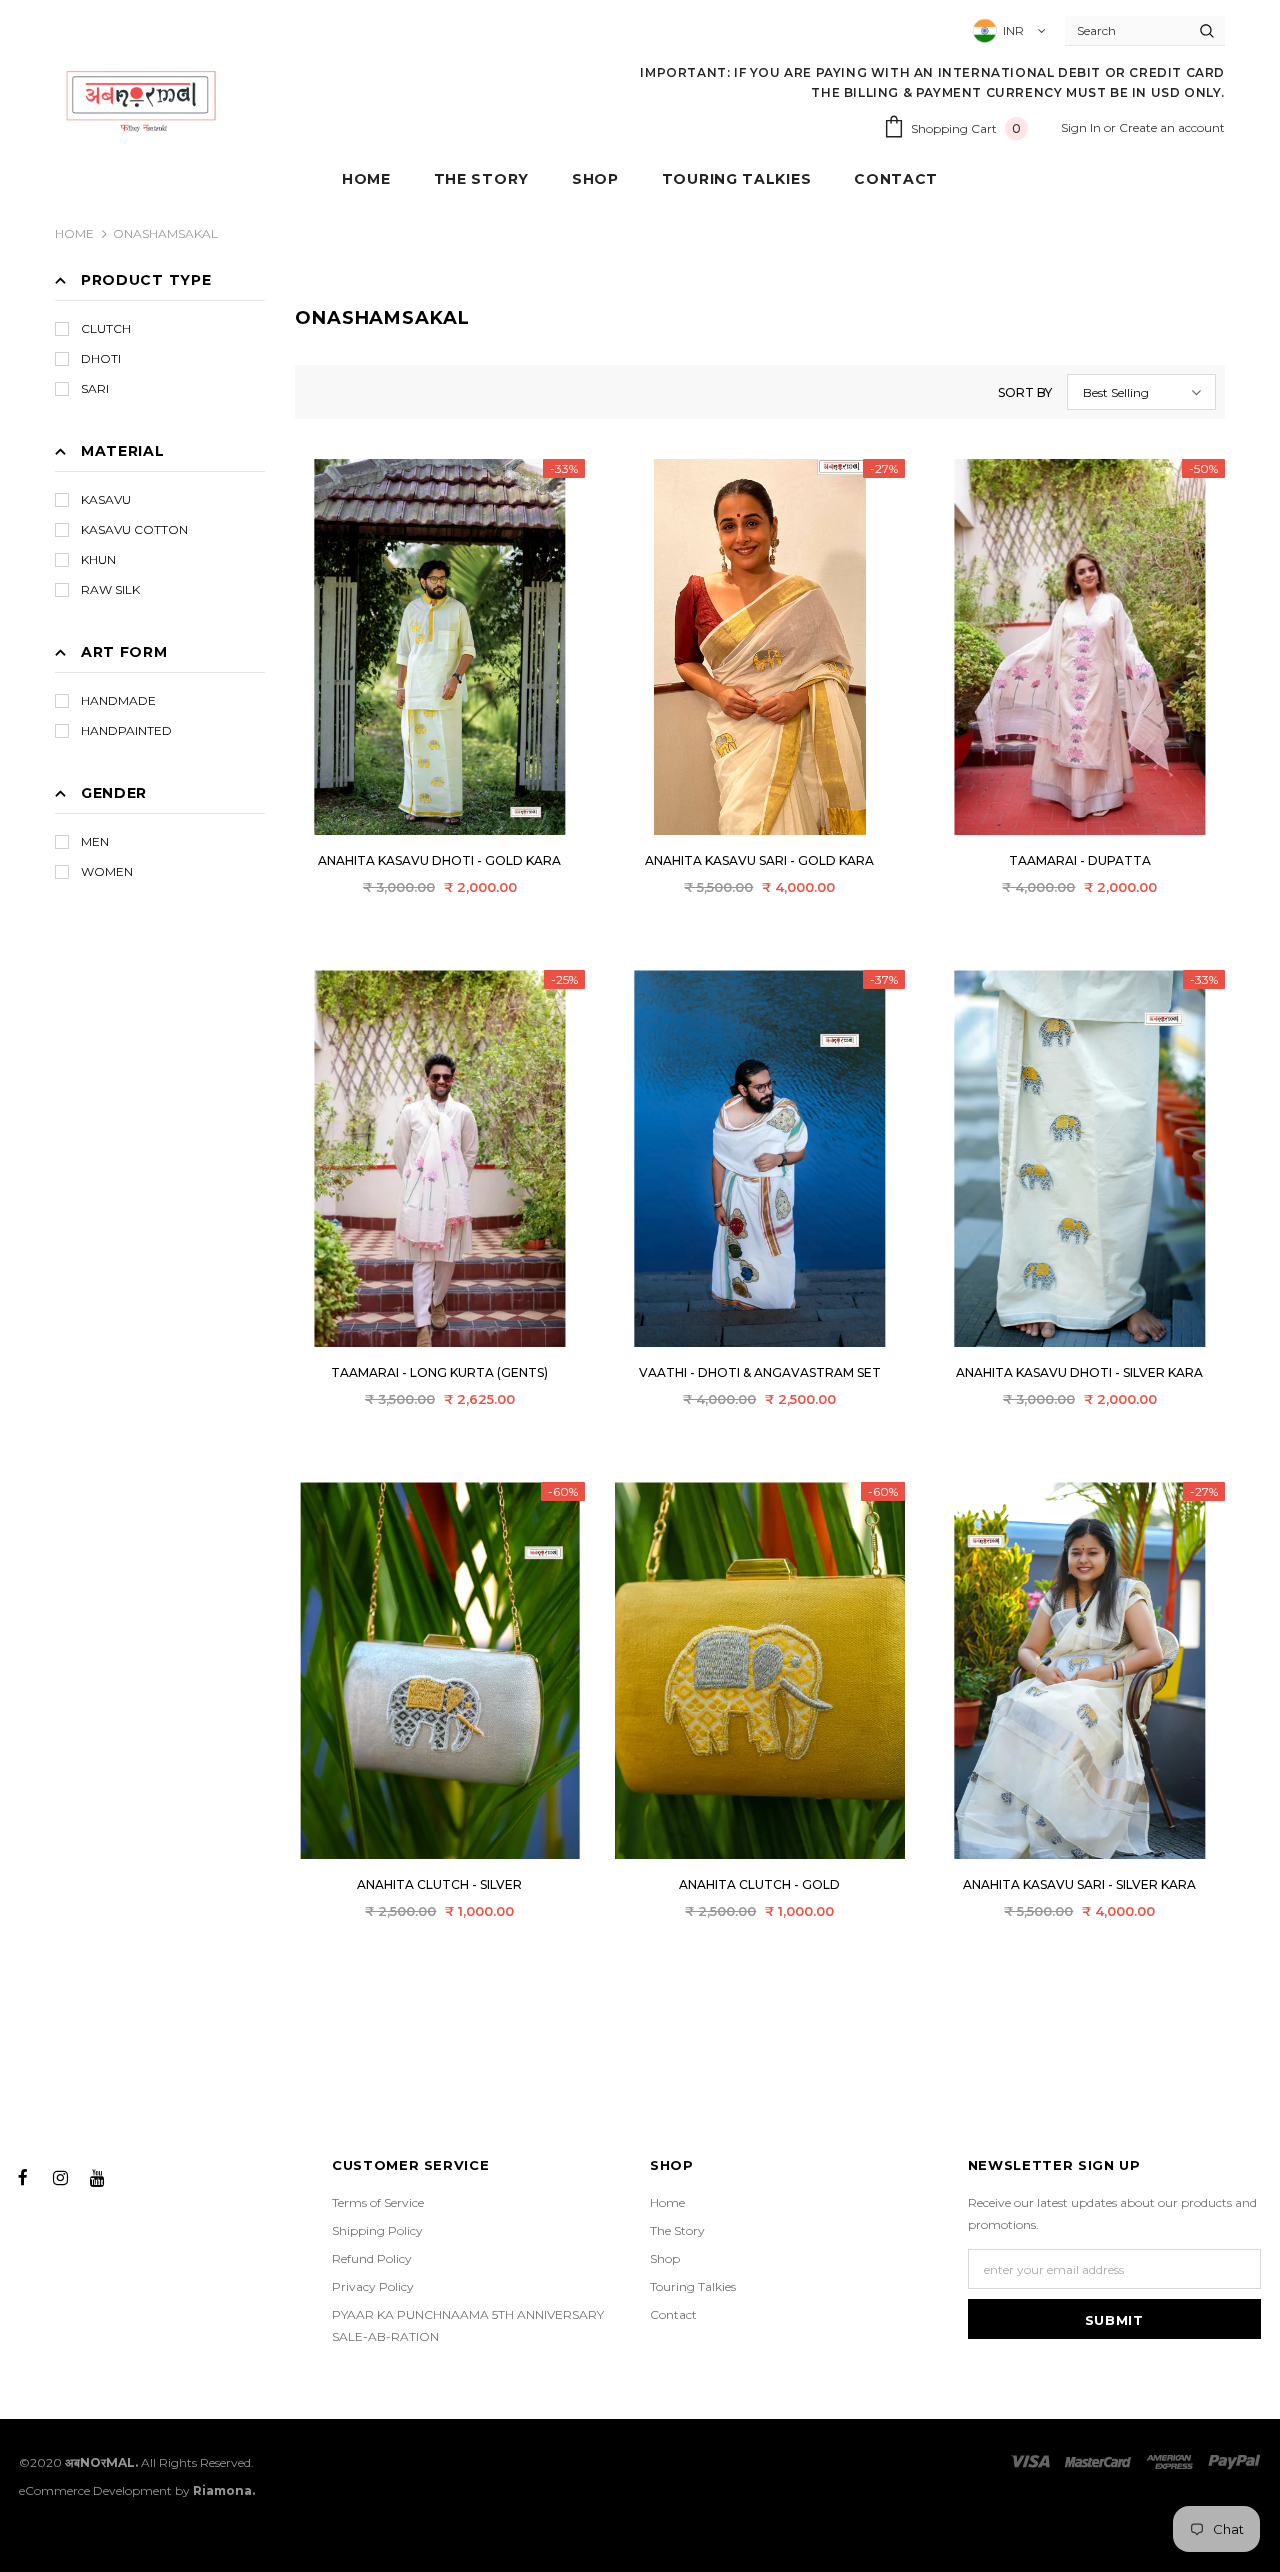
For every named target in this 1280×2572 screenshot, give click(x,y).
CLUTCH (106, 328)
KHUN (98, 559)
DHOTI (101, 358)
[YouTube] (97, 2176)
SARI (95, 388)
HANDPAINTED (126, 730)
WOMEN (107, 871)
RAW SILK (110, 589)
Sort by (1025, 392)
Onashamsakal (165, 233)
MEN (95, 841)
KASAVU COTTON (134, 529)
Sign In (1082, 127)
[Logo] (141, 100)
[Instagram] (60, 2176)
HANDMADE (118, 700)
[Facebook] (23, 2176)
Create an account (1172, 127)
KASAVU (106, 499)
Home (74, 233)
